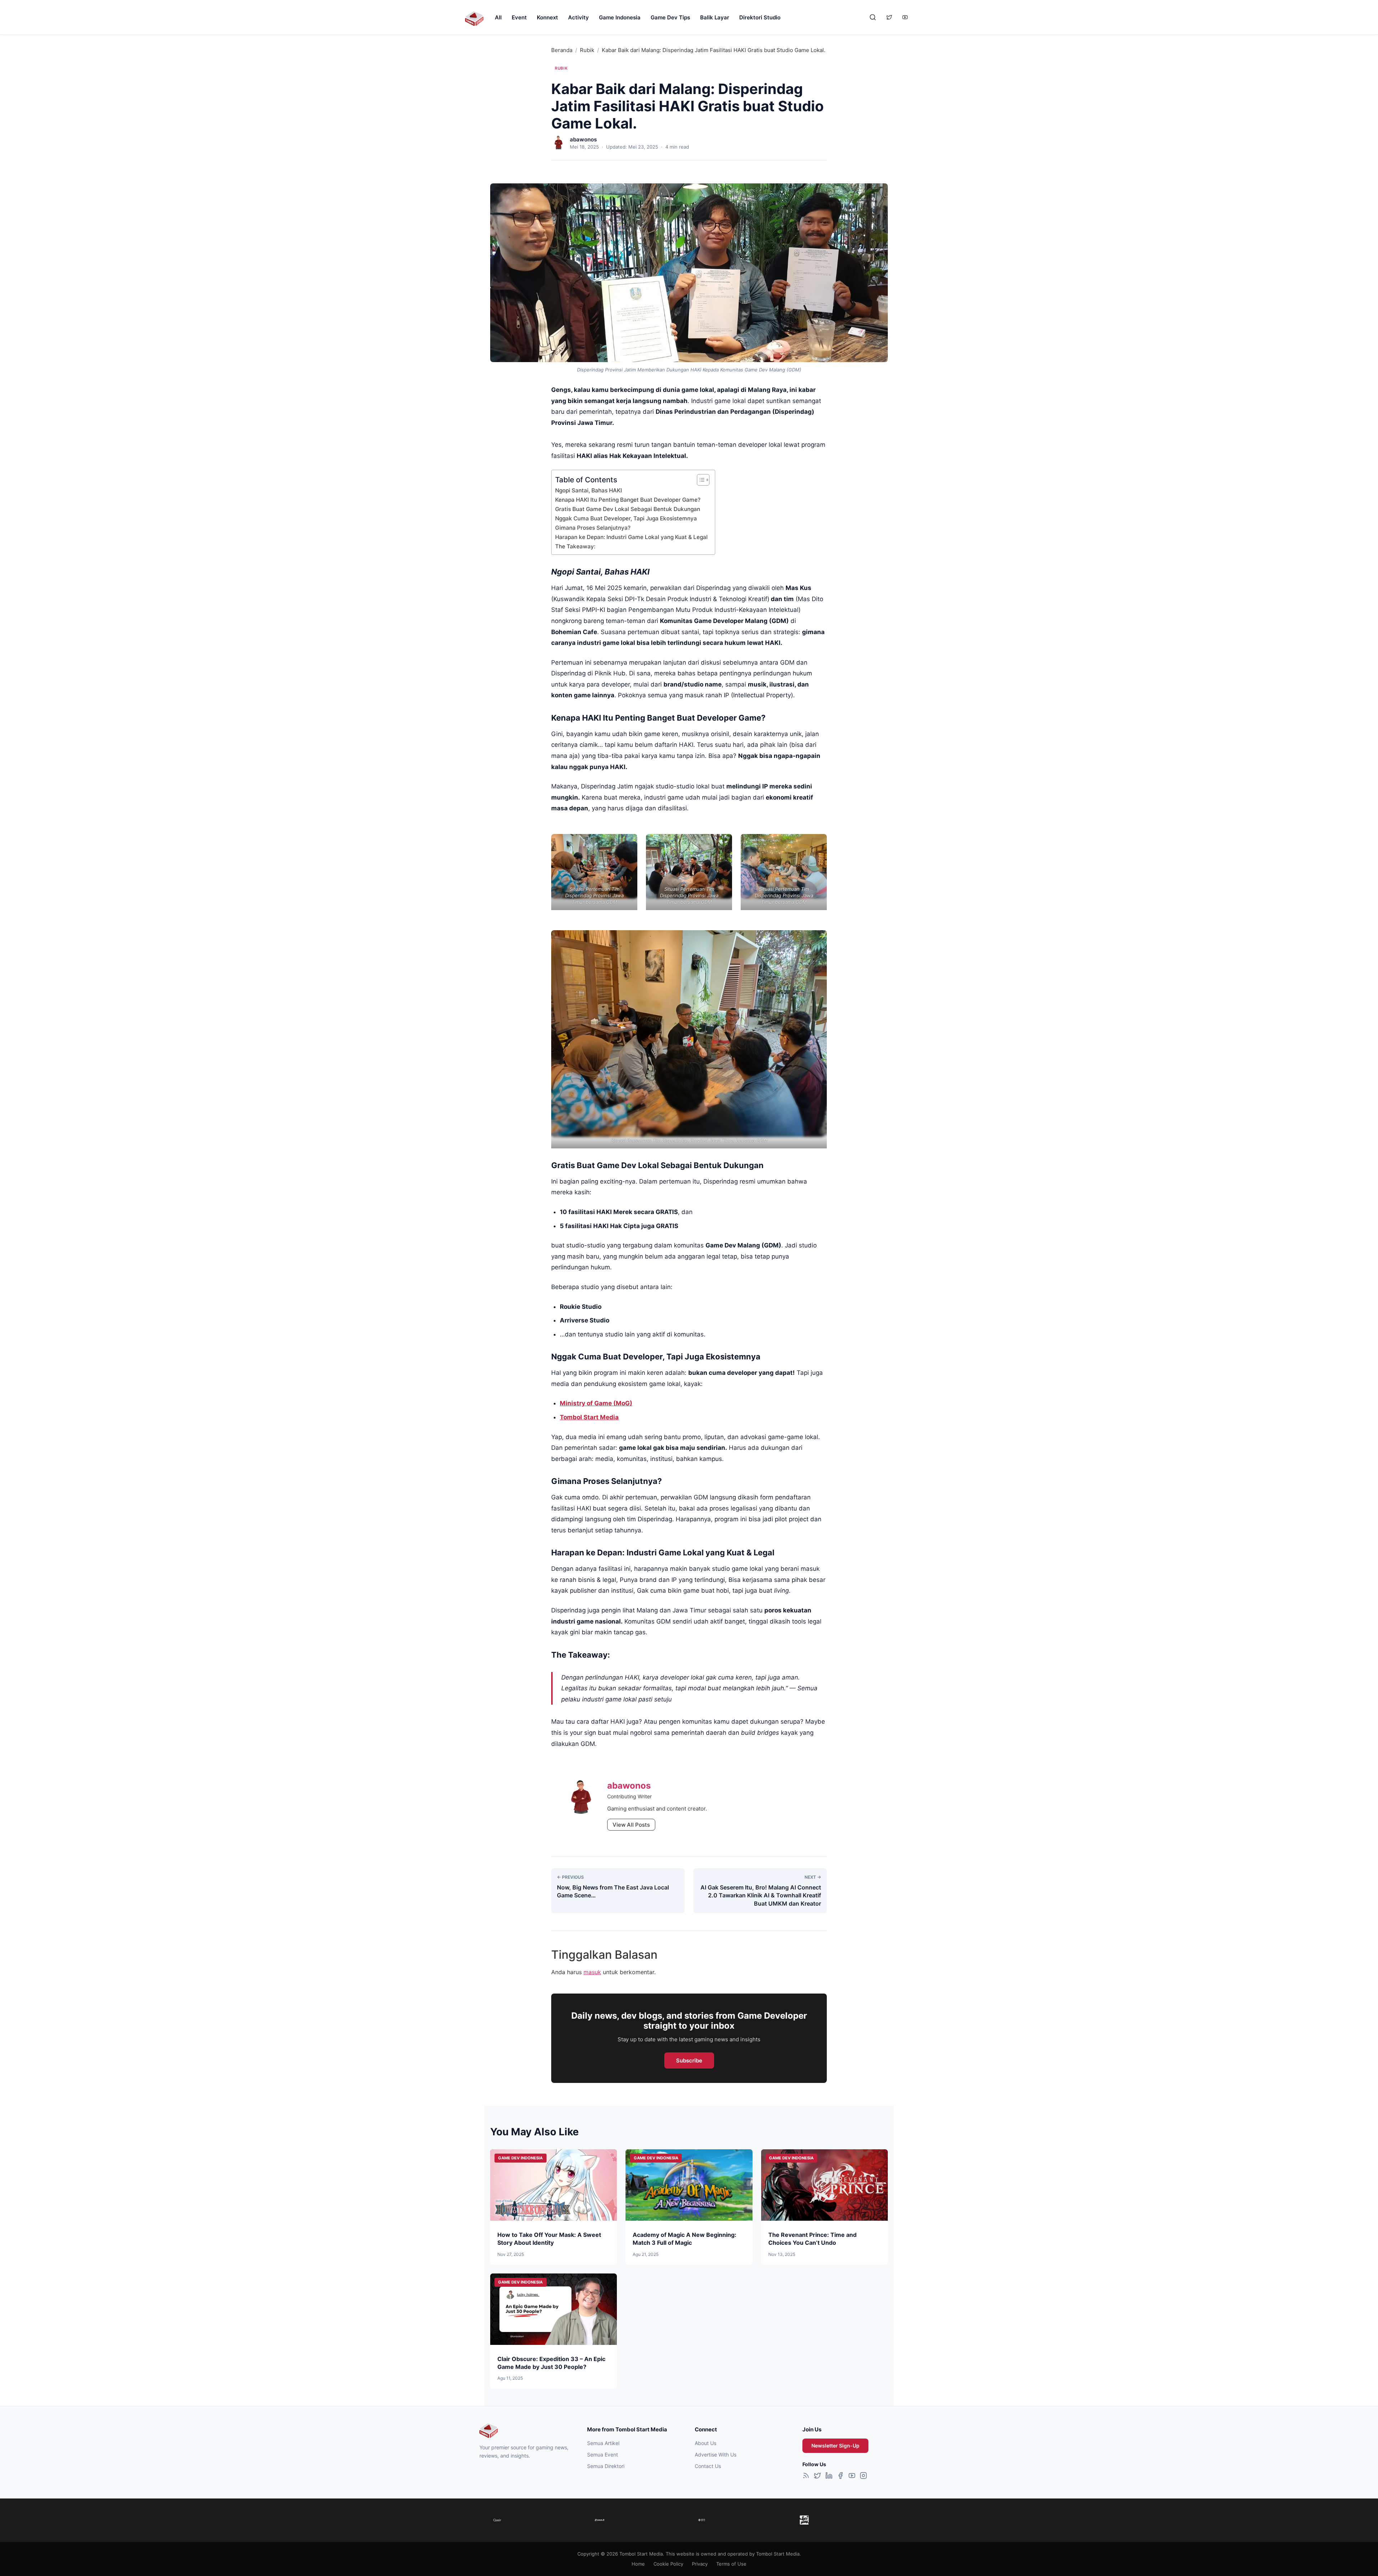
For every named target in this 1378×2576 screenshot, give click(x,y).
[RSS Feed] (806, 2477)
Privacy (700, 2564)
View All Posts (631, 1825)
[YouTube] (852, 2477)
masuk (592, 1972)
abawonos (583, 139)
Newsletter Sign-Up (835, 2446)
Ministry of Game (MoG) (596, 1403)
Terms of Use (731, 2564)
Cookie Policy (668, 2564)
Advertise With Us (716, 2455)
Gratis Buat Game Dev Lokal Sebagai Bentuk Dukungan (628, 509)
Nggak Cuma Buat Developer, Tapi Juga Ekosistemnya (626, 518)
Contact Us (708, 2466)
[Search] (873, 17)
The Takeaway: (575, 546)
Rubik (587, 50)
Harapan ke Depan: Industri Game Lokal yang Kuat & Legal (631, 537)
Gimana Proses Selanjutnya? (593, 528)
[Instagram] (863, 2477)
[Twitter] (817, 2477)
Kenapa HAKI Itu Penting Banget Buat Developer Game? (628, 500)
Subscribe (689, 2060)
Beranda (562, 50)
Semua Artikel (603, 2443)
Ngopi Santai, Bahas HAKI (589, 490)
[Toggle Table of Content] (700, 480)
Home (638, 2564)
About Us (706, 2443)
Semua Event (603, 2455)
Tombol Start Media (589, 1417)
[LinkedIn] (829, 2477)
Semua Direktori (606, 2466)
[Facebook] (840, 2477)
